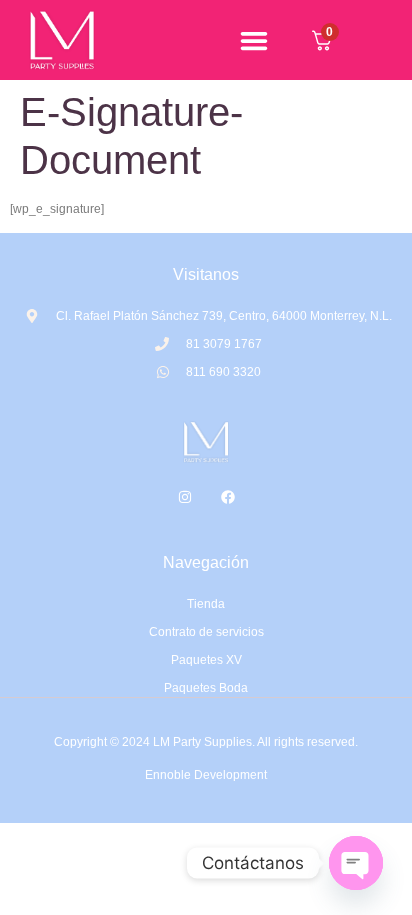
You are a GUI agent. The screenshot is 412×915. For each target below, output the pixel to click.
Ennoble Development (206, 775)
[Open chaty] (356, 863)
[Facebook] (228, 497)
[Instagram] (185, 497)
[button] (253, 40)
